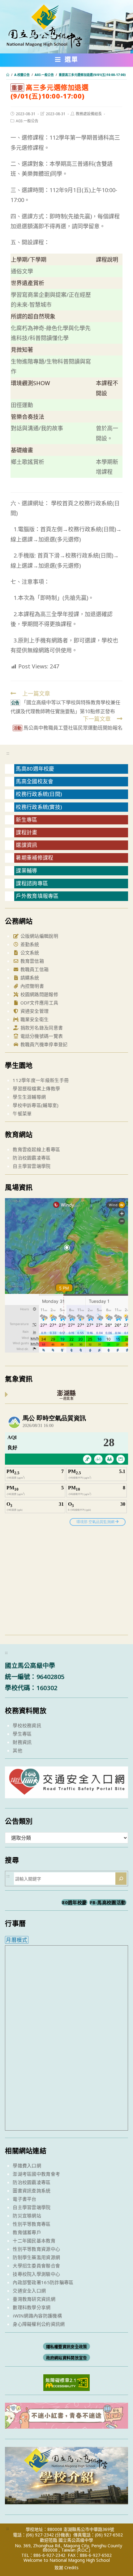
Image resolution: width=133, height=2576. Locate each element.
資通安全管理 (34, 1011)
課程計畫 (26, 832)
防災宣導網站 (27, 2216)
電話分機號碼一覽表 (41, 1036)
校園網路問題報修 (39, 994)
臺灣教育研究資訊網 (34, 2299)
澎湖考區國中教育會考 (36, 2174)
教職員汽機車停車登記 (43, 1044)
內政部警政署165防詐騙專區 (43, 2282)
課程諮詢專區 (32, 883)
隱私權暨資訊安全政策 (67, 2347)
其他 (17, 1750)
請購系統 (29, 978)
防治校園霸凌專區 (32, 1158)
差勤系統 (29, 944)
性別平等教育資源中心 (36, 2249)
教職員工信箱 (34, 969)
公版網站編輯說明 (39, 936)
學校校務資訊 (27, 1725)
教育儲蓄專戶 (27, 2232)
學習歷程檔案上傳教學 (36, 1088)
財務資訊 (22, 1742)
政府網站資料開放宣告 (67, 2358)
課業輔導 (26, 871)
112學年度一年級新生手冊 (41, 1080)
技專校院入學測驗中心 (36, 2274)
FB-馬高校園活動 (108, 1902)
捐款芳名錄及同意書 (41, 1028)
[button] (67, 61)
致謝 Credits (66, 2568)
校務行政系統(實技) (39, 807)
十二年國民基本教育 (34, 2241)
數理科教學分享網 (32, 2307)
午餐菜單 (22, 1113)
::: (8, 753)
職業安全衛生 (34, 1019)
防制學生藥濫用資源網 (36, 2257)
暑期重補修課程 (34, 858)
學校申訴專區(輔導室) (36, 1105)
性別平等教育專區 (32, 2224)
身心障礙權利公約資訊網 (39, 2324)
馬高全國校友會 (34, 781)
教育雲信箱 (31, 961)
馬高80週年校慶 (35, 769)
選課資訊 (26, 845)
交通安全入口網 (29, 2291)
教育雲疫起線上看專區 (36, 1149)
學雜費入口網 (27, 2166)
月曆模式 (17, 1940)
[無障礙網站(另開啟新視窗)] (66, 2382)
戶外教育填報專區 (37, 896)
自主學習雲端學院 (32, 1166)
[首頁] (8, 75)
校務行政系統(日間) (39, 794)
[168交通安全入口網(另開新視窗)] (66, 1793)
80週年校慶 (74, 1902)
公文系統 (29, 953)
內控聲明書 (31, 986)
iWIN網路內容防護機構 (37, 2316)
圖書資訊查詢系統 (32, 2191)
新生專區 (26, 820)
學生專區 (22, 1734)
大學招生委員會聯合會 (36, 2266)
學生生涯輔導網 (29, 1097)
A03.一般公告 (27, 121)
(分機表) (63, 2535)
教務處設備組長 (89, 114)
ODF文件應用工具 (39, 1003)
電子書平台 (25, 2199)
